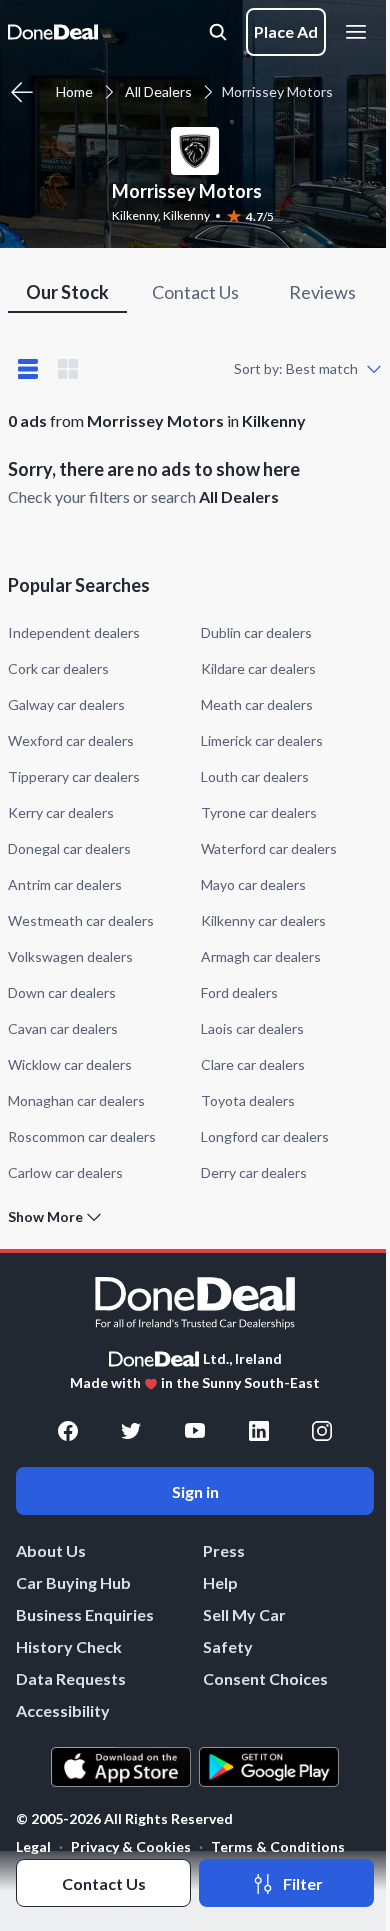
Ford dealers (239, 992)
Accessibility (63, 1710)
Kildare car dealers (258, 668)
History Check (69, 1646)
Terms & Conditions (278, 1846)
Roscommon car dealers (82, 1136)
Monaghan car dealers (76, 1100)
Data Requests (71, 1678)
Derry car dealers (254, 1172)
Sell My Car (244, 1614)
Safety (228, 1646)
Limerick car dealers (262, 740)
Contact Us (104, 1883)
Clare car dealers (253, 1064)
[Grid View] (68, 369)
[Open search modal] (218, 32)
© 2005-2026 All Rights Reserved (124, 1819)
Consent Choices (265, 1678)
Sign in (195, 1491)
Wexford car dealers (71, 740)
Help (220, 1582)
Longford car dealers (265, 1136)
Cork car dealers (58, 668)
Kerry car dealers (61, 812)
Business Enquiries (85, 1614)
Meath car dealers (257, 704)
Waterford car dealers (269, 848)
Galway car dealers (66, 704)
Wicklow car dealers (70, 1064)
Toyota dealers (248, 1100)
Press (224, 1550)
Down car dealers (62, 992)
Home (74, 91)
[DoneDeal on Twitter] (131, 1431)
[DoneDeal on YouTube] (195, 1431)
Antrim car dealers (65, 884)
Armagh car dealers (261, 956)
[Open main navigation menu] (360, 32)
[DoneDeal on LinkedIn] (259, 1431)
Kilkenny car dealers (263, 920)
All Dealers (158, 91)
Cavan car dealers (63, 1028)
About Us (51, 1550)
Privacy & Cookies (131, 1846)
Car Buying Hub (73, 1582)
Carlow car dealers (65, 1172)
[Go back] (22, 92)
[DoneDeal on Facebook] (68, 1431)
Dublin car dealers (256, 632)
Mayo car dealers (253, 884)
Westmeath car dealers (81, 920)
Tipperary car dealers (74, 776)
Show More (45, 1217)
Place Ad (286, 31)
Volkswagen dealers (70, 956)
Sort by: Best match (296, 368)
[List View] (28, 369)
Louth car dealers (255, 776)
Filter (303, 1883)
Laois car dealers (252, 1028)
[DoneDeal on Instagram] (322, 1431)
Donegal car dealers (69, 848)
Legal (33, 1846)
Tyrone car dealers (259, 812)
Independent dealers (74, 632)
